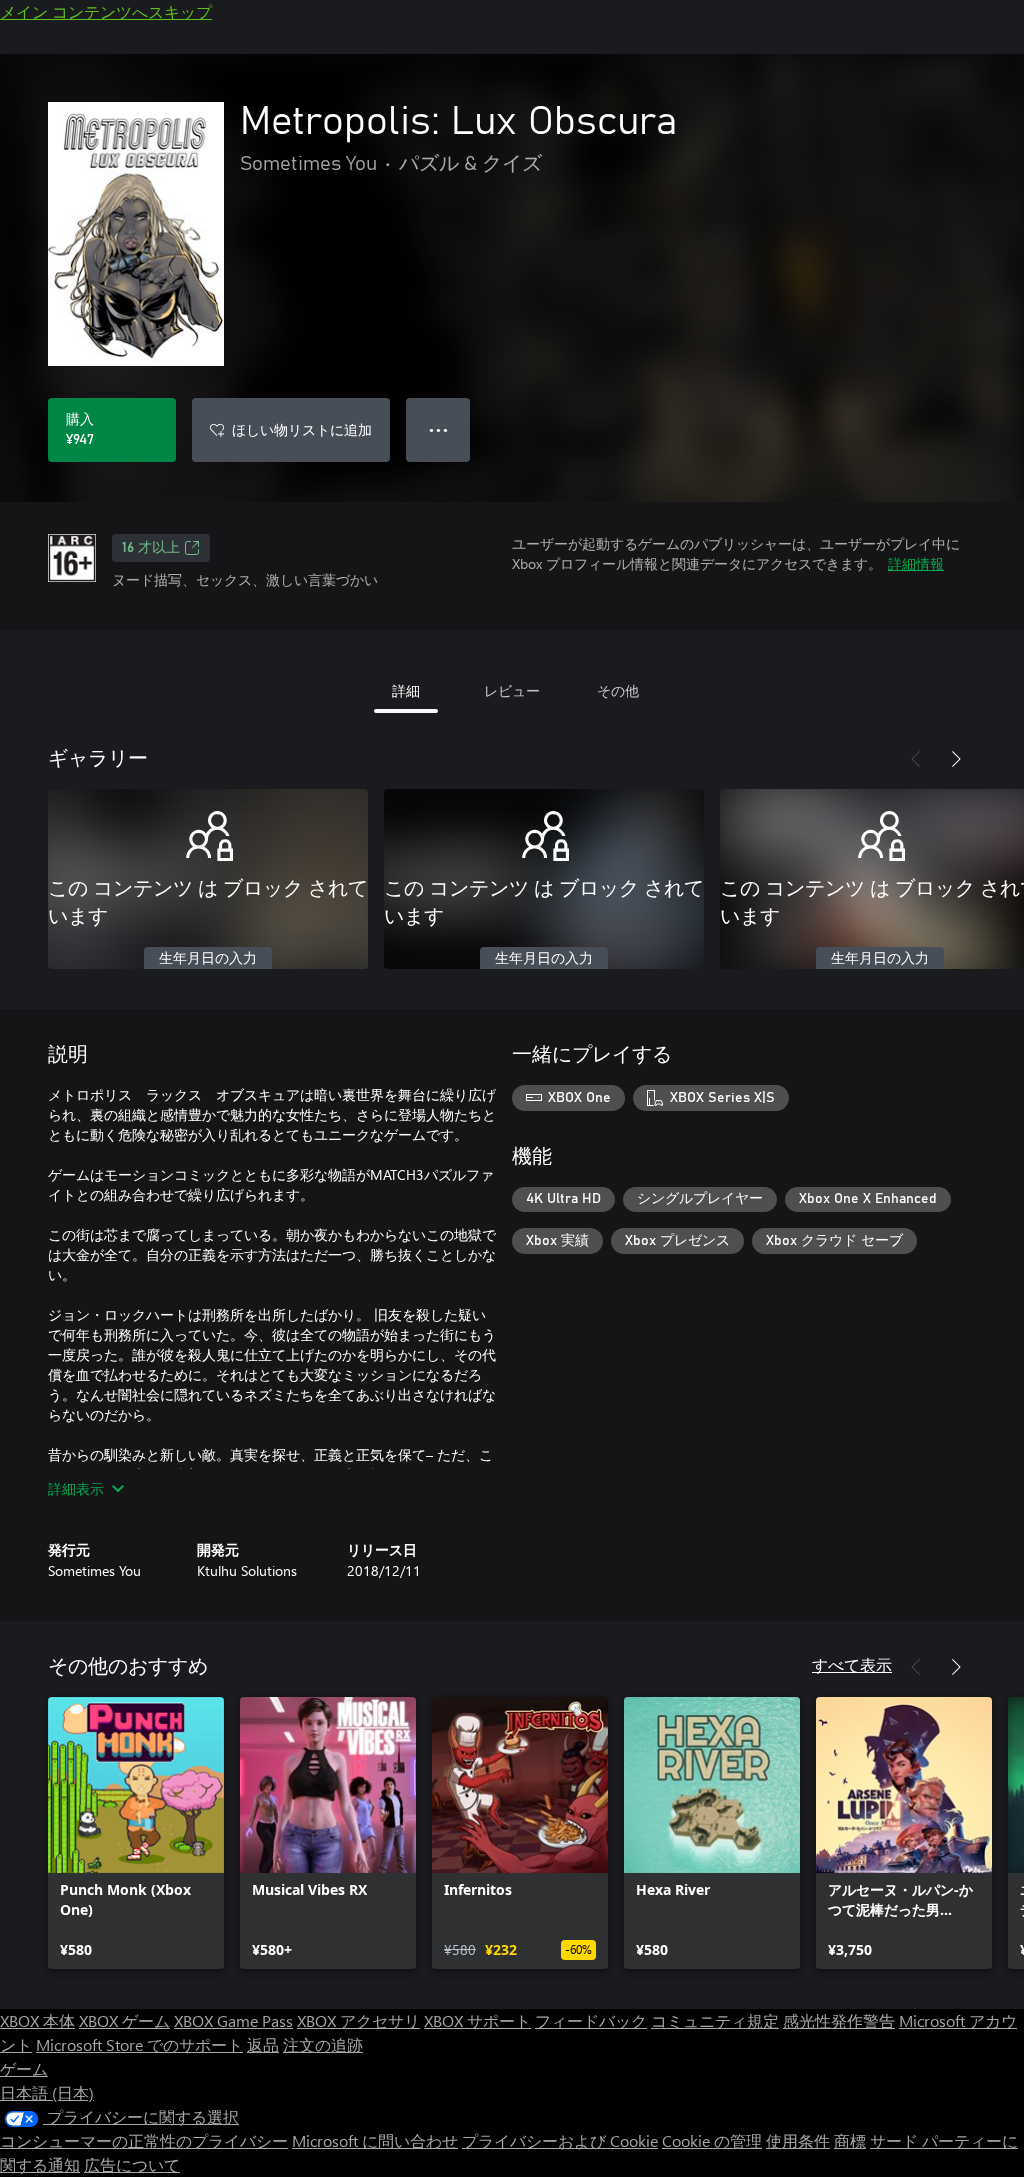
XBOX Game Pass (233, 2020)
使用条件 (798, 2140)
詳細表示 (76, 1488)
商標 (850, 2140)
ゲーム (24, 2068)
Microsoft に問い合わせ (375, 2140)
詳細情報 (916, 563)
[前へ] (916, 759)
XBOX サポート (477, 2020)
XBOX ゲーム (124, 2020)
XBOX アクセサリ (358, 2020)
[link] (136, 1833)
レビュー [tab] (512, 690)
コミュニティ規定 (715, 2020)
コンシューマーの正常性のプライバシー (144, 2140)
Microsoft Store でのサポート (139, 2044)
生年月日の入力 (208, 959)
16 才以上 (151, 548)
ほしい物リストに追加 (302, 429)
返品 (263, 2044)
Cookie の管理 (712, 2140)
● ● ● (438, 429)
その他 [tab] (618, 690)
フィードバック (591, 2020)
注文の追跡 (323, 2044)
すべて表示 (852, 1664)
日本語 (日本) (47, 2092)
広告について (132, 2164)
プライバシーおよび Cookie (560, 2140)
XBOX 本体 (37, 2020)
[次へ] (956, 759)
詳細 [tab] (406, 690)
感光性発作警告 (839, 2020)
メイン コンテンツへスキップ (106, 11)
